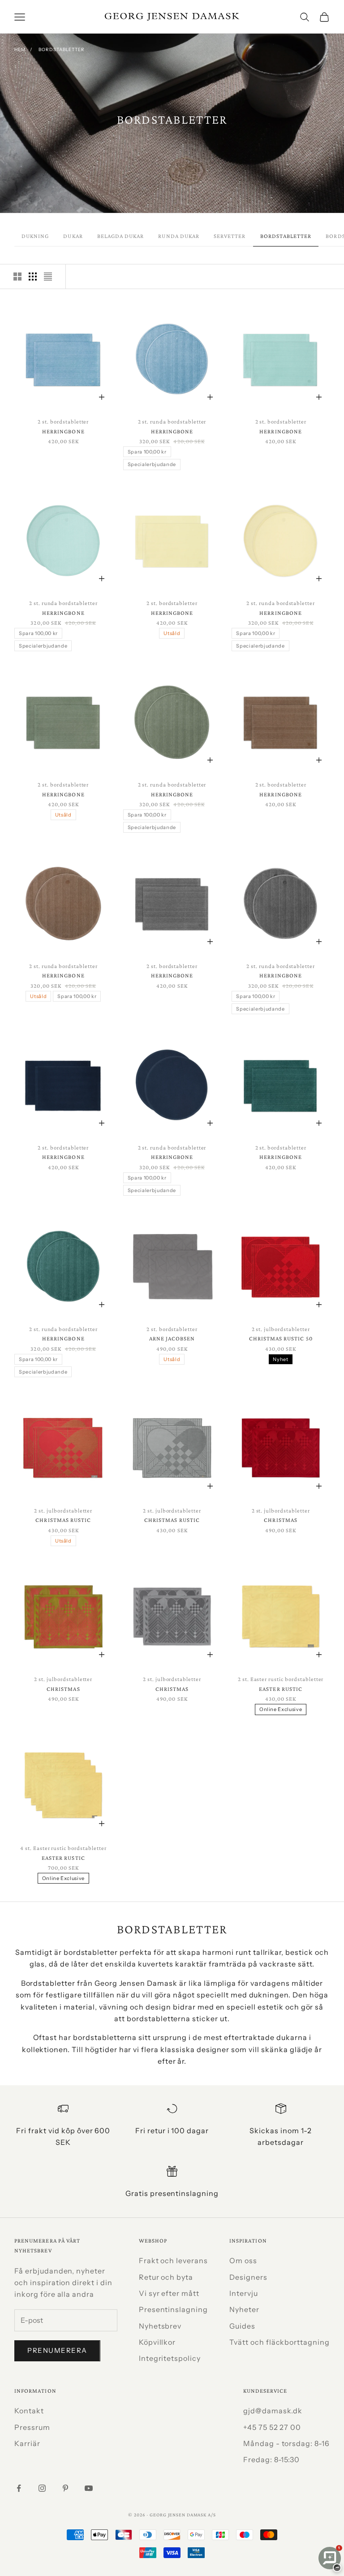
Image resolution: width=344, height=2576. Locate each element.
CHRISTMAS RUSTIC (63, 1520)
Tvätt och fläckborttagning (279, 2342)
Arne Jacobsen (172, 1338)
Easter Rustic (281, 1689)
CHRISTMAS (281, 1520)
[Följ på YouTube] (89, 2488)
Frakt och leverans (173, 2260)
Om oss (243, 2260)
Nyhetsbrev (160, 2326)
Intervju (244, 2293)
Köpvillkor (157, 2342)
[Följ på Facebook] (19, 2488)
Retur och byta (166, 2277)
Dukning (35, 236)
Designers (248, 2277)
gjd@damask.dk (273, 2411)
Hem (20, 50)
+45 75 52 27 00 (272, 2427)
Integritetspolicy (170, 2358)
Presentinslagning (173, 2309)
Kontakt (29, 2411)
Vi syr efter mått (169, 2293)
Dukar (73, 236)
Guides (242, 2326)
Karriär (27, 2443)
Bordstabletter (62, 50)
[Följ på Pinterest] (65, 2488)
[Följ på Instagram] (42, 2488)
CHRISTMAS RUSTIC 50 (281, 1338)
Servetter (230, 236)
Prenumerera (57, 2350)
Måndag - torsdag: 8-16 (286, 2443)
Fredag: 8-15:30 (271, 2459)
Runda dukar (179, 236)
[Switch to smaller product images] (33, 277)
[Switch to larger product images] (17, 277)
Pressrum (32, 2427)
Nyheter (244, 2309)
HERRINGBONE (63, 431)
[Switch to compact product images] (48, 277)
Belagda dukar (121, 236)
